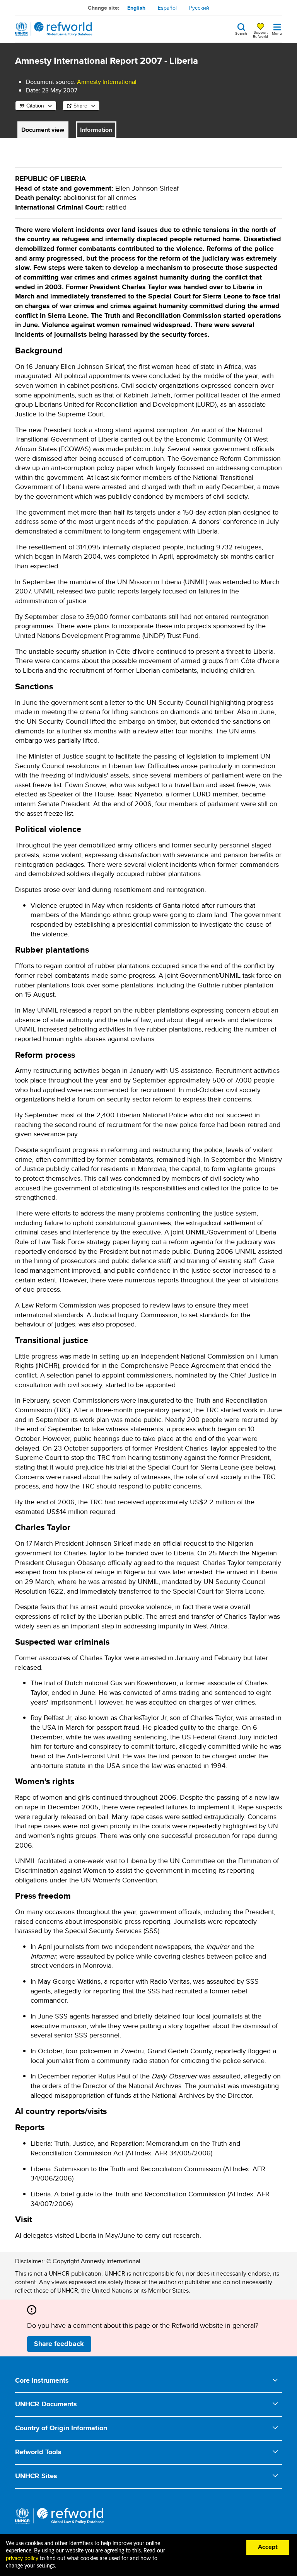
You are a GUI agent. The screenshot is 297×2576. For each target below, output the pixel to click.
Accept (268, 2547)
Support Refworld (260, 34)
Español (167, 8)
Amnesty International (107, 82)
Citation (35, 106)
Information (96, 130)
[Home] (54, 29)
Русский (199, 8)
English (136, 8)
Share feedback (59, 2344)
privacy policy (22, 2559)
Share (80, 106)
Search (241, 33)
